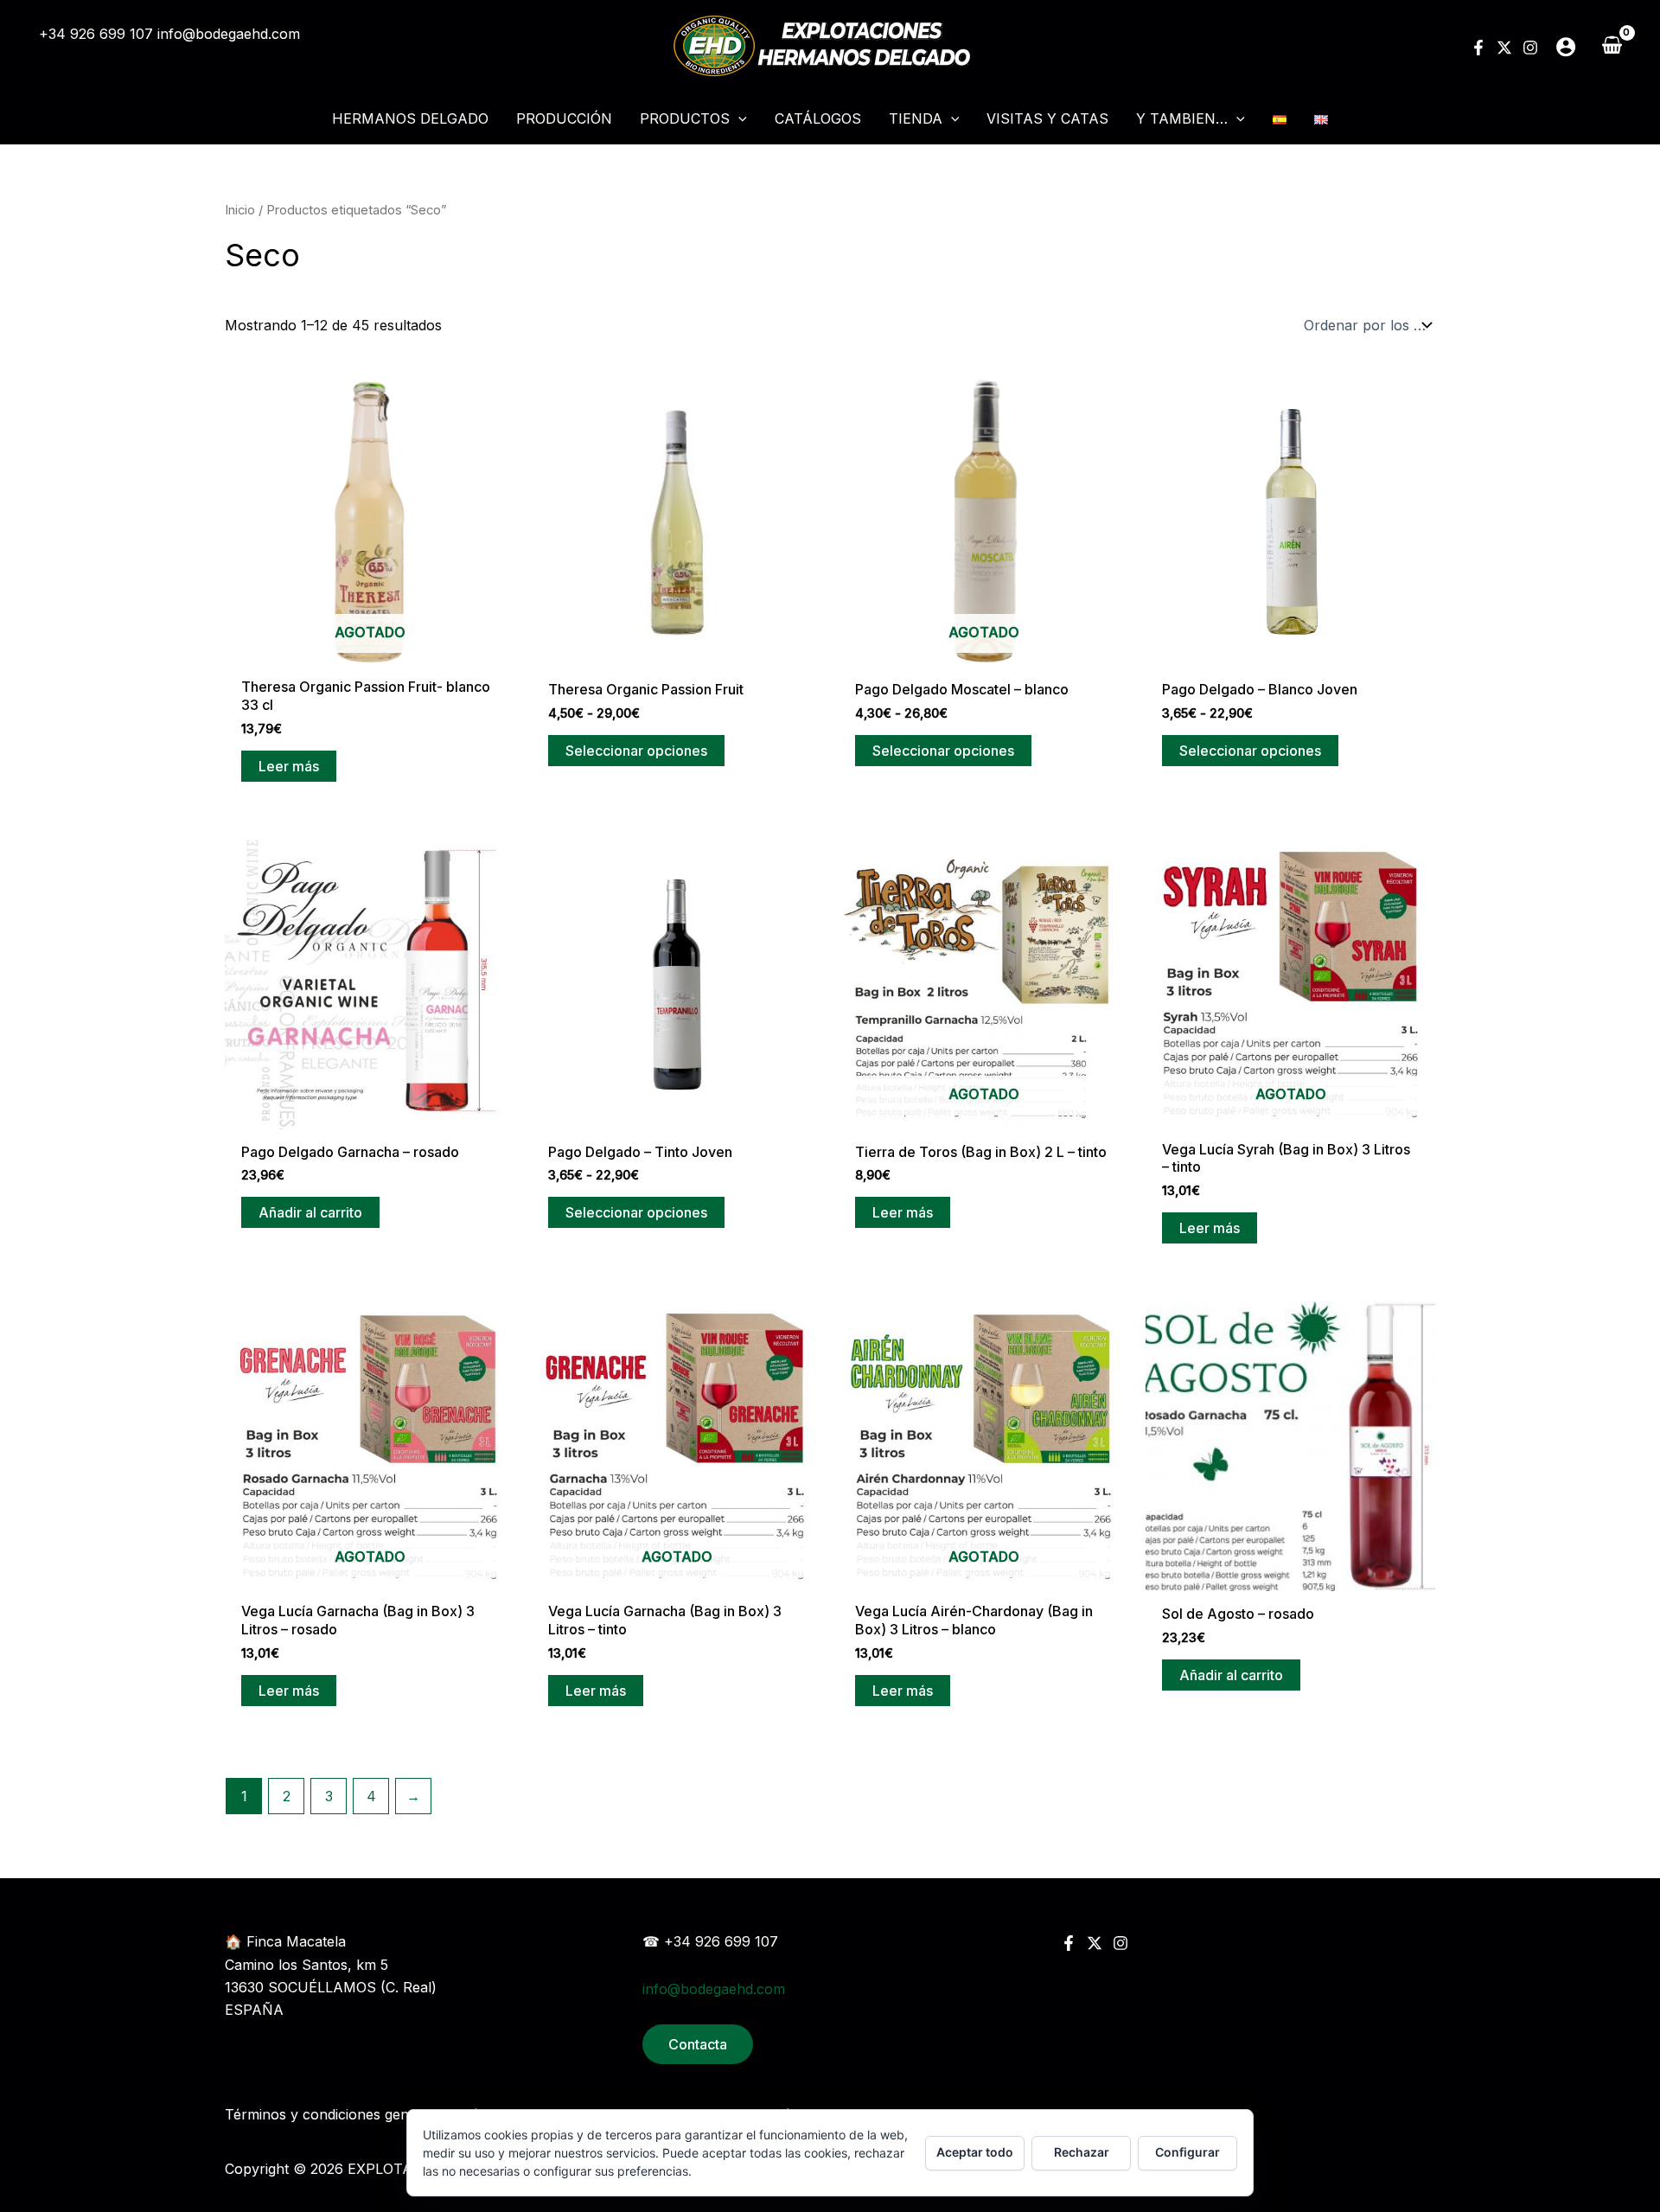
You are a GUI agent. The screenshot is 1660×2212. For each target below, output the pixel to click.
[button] (738, 118)
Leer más (289, 766)
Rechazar (1082, 2152)
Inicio (240, 210)
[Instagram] (1530, 48)
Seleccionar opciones (636, 751)
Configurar (1188, 2152)
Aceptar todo (975, 2152)
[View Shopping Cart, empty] (1612, 46)
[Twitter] (1504, 48)
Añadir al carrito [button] (310, 1212)
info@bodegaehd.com (229, 34)
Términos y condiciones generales (337, 2114)
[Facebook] (1478, 48)
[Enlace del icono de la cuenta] (1566, 47)
